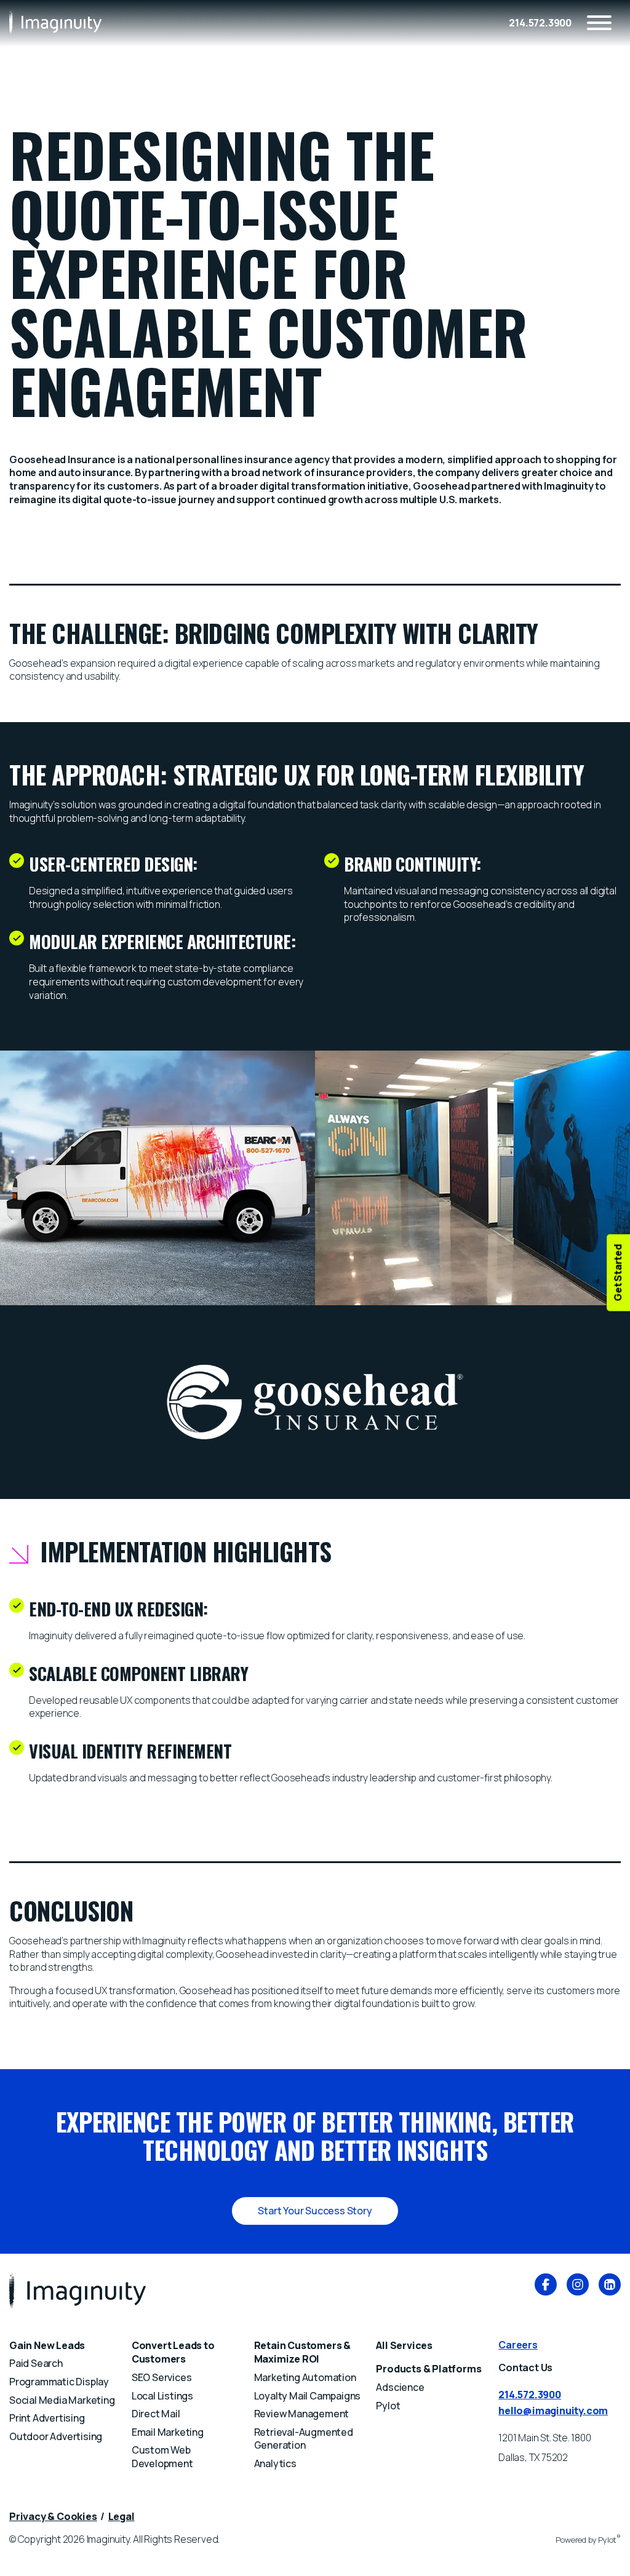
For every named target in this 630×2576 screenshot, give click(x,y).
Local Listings (162, 2396)
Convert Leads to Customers (173, 2352)
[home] (55, 22)
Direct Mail (156, 2414)
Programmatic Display (59, 2382)
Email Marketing (168, 2432)
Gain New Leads (47, 2345)
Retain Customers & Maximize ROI (302, 2352)
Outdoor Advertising (56, 2436)
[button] (315, 2211)
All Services (404, 2345)
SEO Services (162, 2377)
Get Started (618, 1273)
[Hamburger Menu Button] (599, 23)
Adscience (400, 2387)
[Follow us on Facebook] (546, 2286)
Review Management (302, 2414)
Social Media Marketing (62, 2400)
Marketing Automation (305, 2377)
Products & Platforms (429, 2369)
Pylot (388, 2406)
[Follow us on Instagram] (578, 2286)
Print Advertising (47, 2418)
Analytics (275, 2463)
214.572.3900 (540, 23)
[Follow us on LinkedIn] (610, 2286)
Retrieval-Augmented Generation (304, 2439)
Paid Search (36, 2363)
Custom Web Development (162, 2457)
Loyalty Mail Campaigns (308, 2396)
